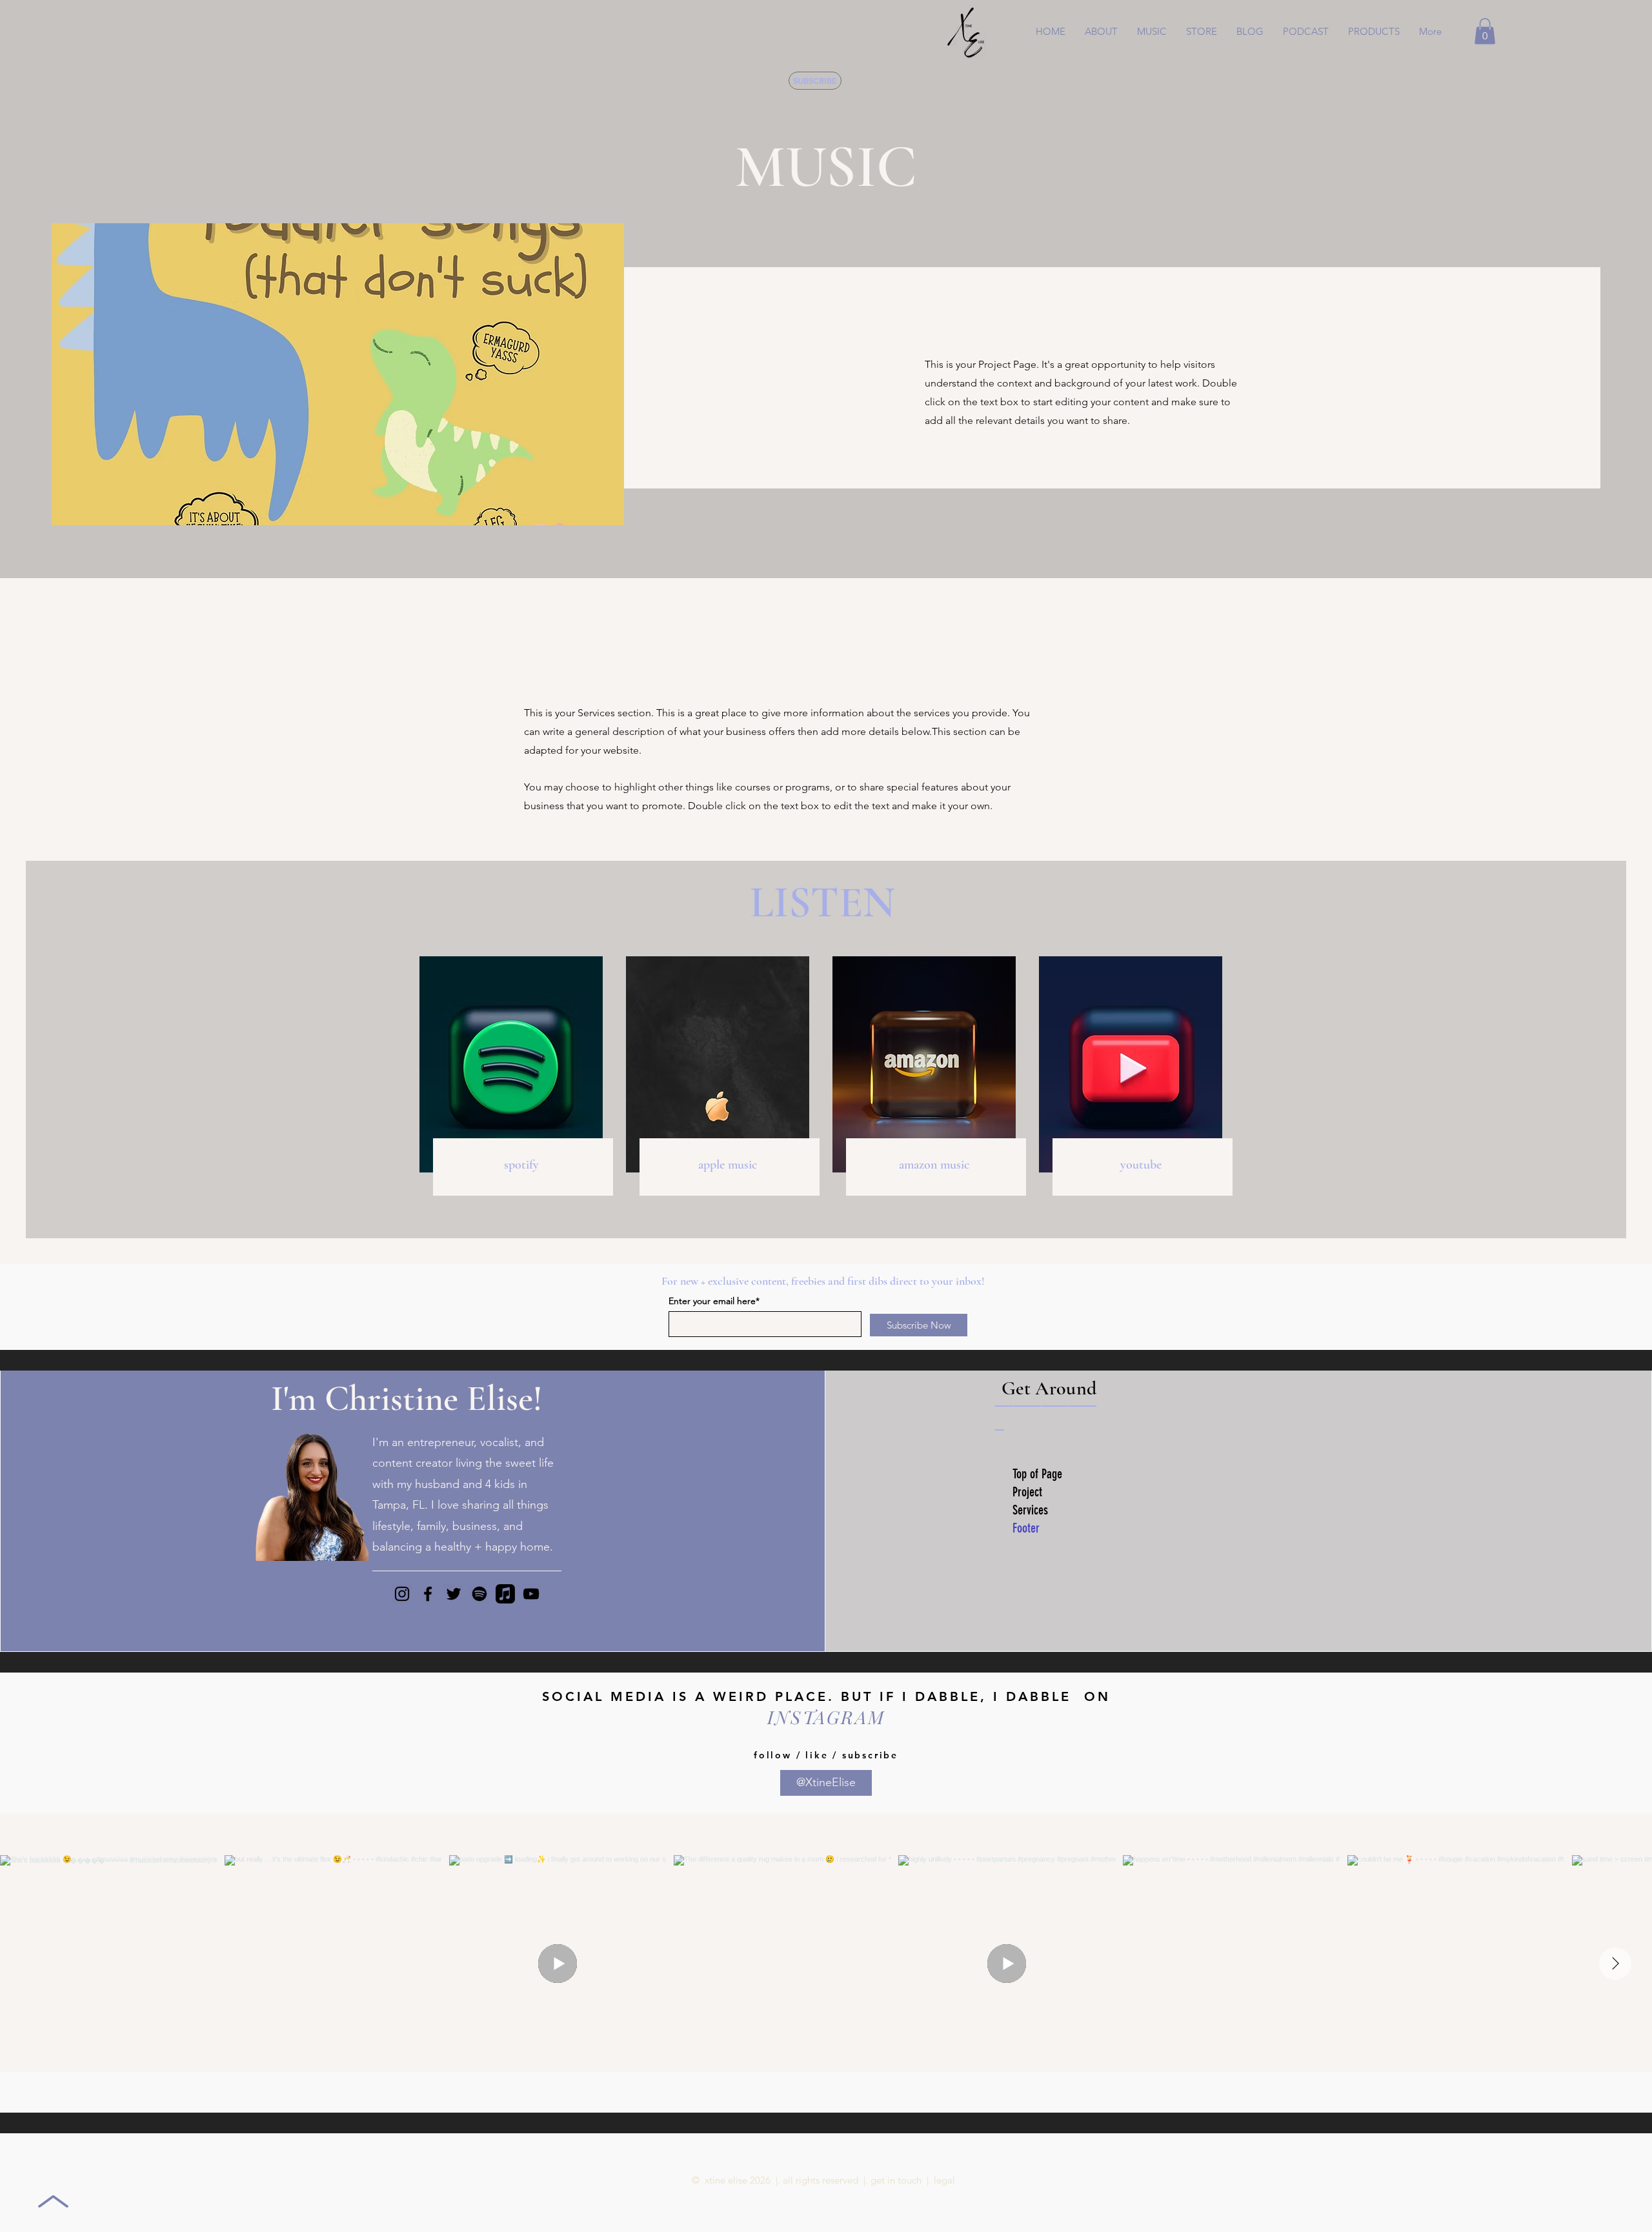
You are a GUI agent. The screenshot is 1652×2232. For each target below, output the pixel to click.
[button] (1152, 32)
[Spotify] (479, 1594)
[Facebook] (428, 1594)
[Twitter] (454, 1594)
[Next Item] (1615, 1964)
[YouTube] (531, 1594)
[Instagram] (402, 1594)
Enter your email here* (714, 1301)
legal (944, 2180)
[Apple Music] (505, 1594)
